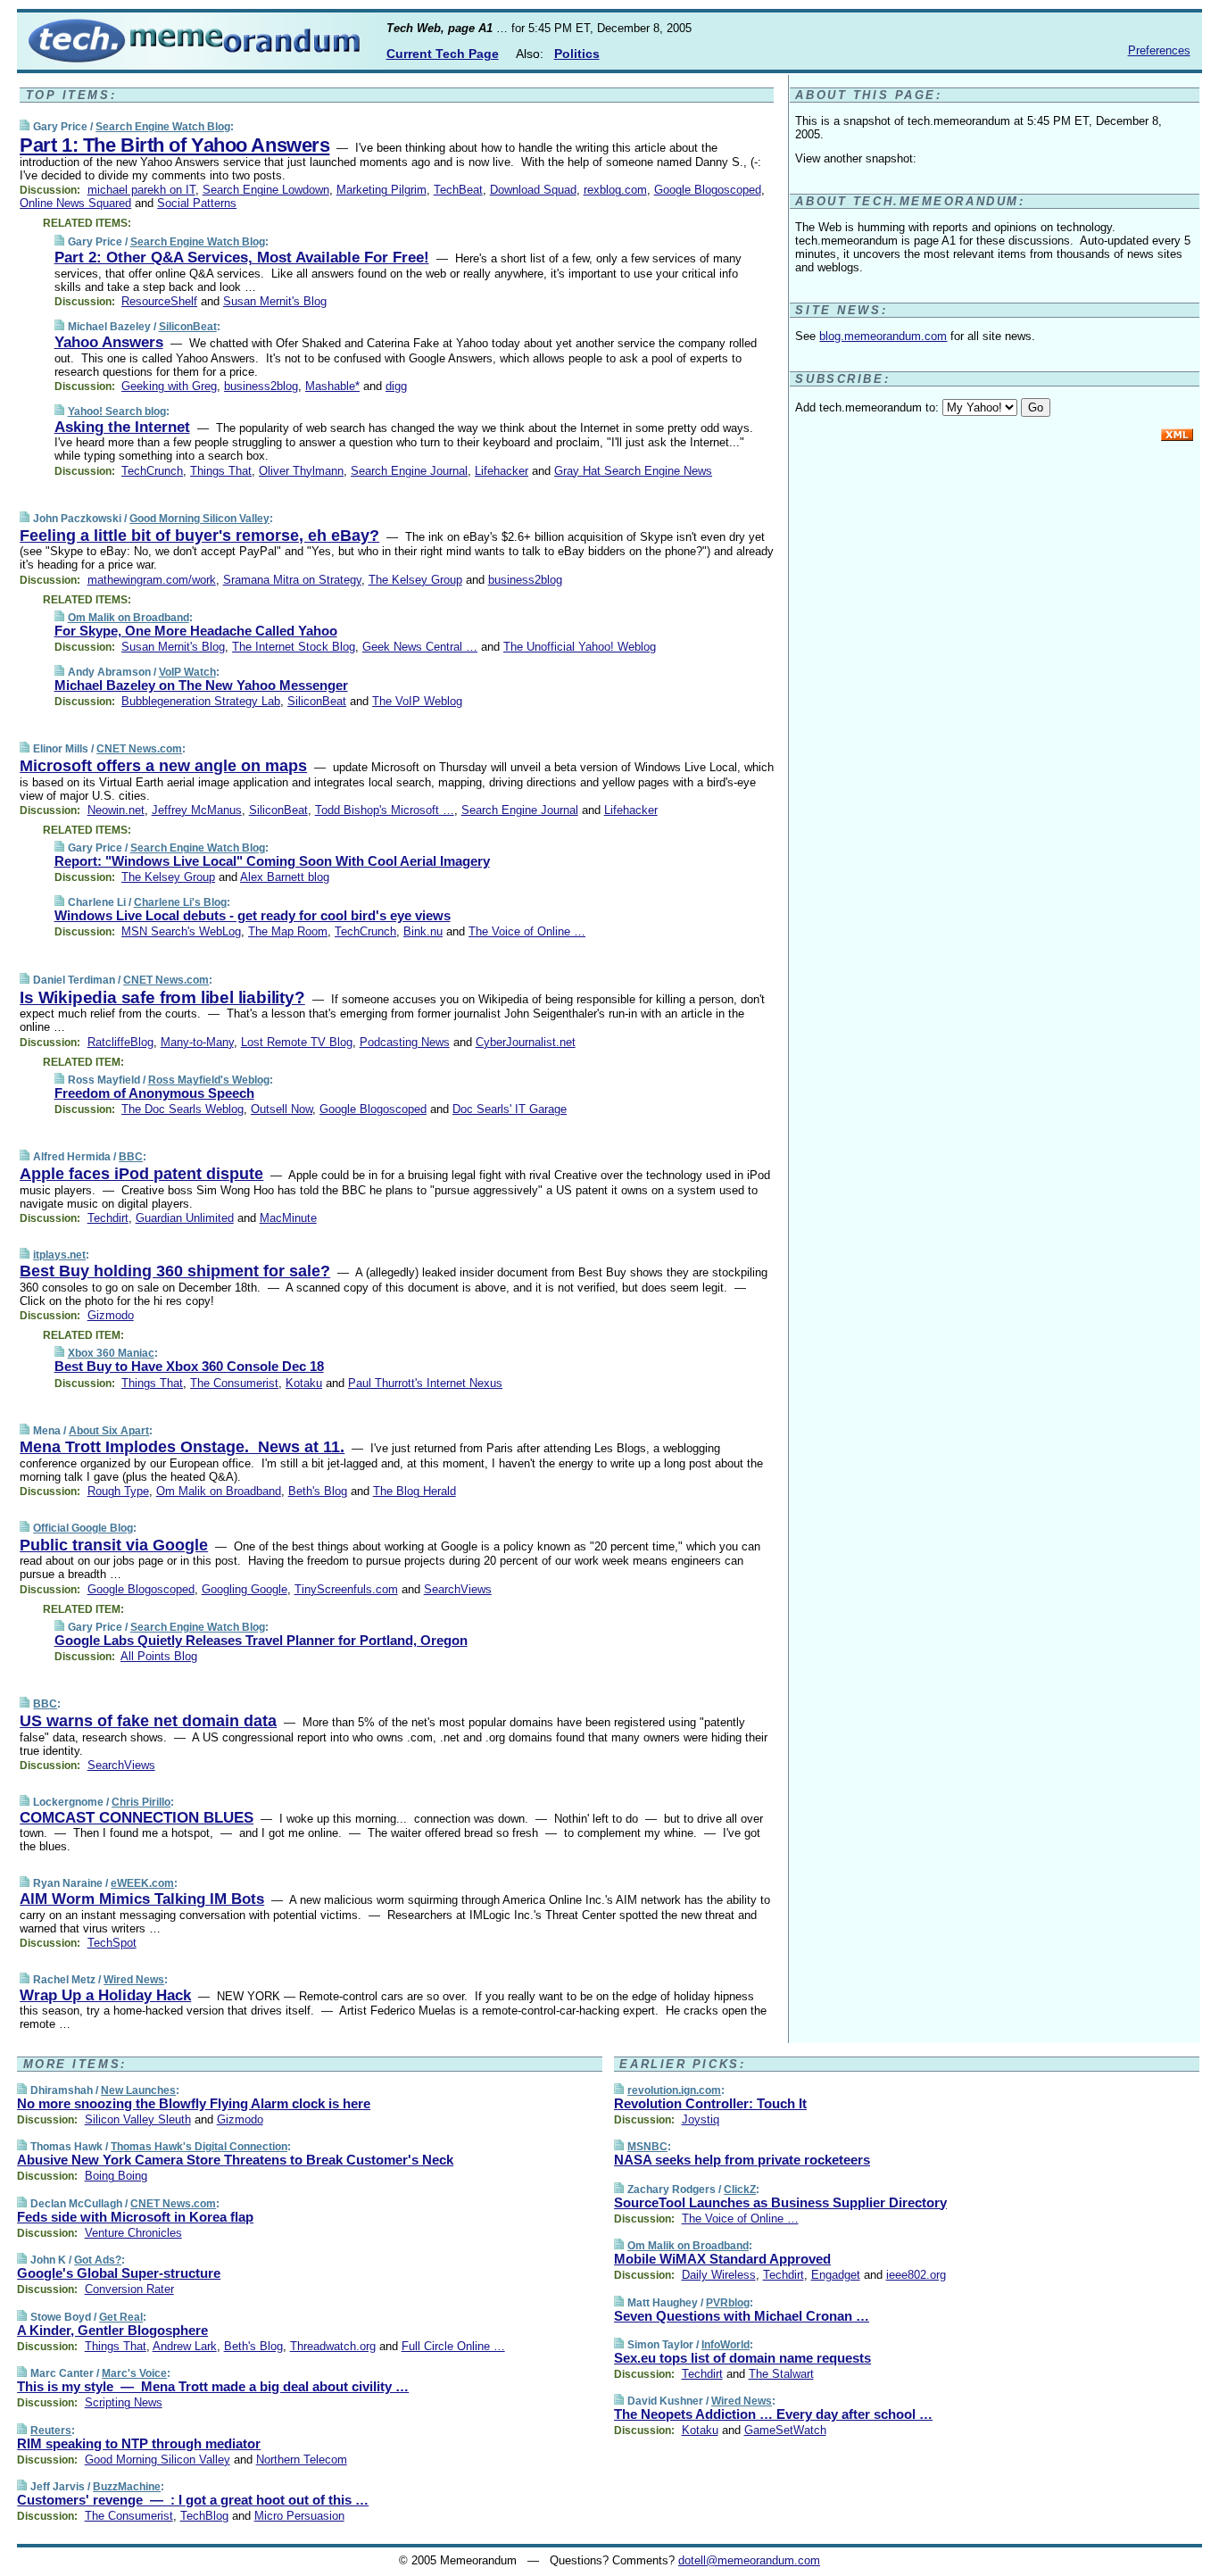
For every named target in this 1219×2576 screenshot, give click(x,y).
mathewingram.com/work (152, 580)
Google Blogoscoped (708, 190)
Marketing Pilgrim (381, 190)
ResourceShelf (159, 301)
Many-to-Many (197, 1042)
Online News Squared (75, 203)
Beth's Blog (318, 1491)
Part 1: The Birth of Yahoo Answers (174, 145)
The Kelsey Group (415, 580)
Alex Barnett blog (285, 877)
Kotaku (304, 1383)
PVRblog (728, 2303)
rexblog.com (615, 190)
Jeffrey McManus (197, 810)
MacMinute (288, 1218)
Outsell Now (282, 1109)
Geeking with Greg (169, 386)
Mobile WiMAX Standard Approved (722, 2259)
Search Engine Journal (409, 471)
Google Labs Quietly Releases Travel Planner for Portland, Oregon (261, 1640)
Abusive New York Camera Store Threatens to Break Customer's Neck (235, 2160)
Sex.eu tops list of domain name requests (742, 2358)
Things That (221, 471)
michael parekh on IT (141, 190)
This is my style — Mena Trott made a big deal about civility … (213, 2386)
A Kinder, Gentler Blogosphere (112, 2330)
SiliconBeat (188, 327)
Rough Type (118, 1491)
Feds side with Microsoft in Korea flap (135, 2217)
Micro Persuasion (299, 2516)
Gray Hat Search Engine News (633, 471)
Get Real (121, 2317)
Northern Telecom (302, 2460)
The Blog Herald (415, 1491)
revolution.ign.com (674, 2090)
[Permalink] (25, 126)
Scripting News (124, 2402)
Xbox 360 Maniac (111, 1353)
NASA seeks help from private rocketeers (742, 2160)
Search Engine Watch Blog (163, 127)
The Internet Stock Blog (294, 647)
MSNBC (647, 2147)
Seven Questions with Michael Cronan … (742, 2316)
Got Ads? (98, 2260)
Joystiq (701, 2119)
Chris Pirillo (141, 1802)
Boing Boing (116, 2176)
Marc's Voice (134, 2373)
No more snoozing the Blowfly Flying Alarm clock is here (194, 2103)
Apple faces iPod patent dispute (141, 1174)
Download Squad (533, 190)
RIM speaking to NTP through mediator (139, 2443)
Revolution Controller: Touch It (710, 2103)
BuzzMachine (127, 2487)
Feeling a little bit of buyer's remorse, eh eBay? (199, 536)
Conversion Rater (129, 2289)
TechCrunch (152, 471)
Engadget (836, 2275)
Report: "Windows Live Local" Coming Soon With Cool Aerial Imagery (272, 861)
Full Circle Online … (453, 2346)
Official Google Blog (83, 1528)
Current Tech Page (443, 54)
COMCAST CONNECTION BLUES (137, 1818)
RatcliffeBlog (120, 1042)
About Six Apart (109, 1431)
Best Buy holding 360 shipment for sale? (175, 1271)
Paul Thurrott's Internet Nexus (425, 1383)
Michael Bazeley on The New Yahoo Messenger (201, 685)
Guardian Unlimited (185, 1218)
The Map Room (288, 931)
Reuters (51, 2431)
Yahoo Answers (109, 342)
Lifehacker (502, 471)
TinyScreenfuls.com (346, 1589)
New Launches (138, 2090)
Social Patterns (197, 203)
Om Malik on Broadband (129, 618)
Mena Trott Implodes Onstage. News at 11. (182, 1447)
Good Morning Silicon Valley (199, 519)
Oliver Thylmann (301, 471)
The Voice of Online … (527, 931)
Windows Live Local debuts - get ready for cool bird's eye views (253, 915)
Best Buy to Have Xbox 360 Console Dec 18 (189, 1366)
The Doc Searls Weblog (182, 1109)
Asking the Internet (122, 427)
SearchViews (458, 1589)
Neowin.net (116, 810)
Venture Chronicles (133, 2233)
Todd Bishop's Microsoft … (385, 810)
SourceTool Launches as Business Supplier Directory (780, 2202)
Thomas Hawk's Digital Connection (199, 2147)
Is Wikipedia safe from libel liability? (162, 997)
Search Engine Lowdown (266, 190)
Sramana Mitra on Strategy (292, 580)
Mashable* (332, 386)
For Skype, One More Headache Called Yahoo (196, 631)
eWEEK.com (142, 1883)
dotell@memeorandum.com (749, 2560)
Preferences (1159, 50)
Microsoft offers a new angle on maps (163, 766)
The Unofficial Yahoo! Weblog (580, 647)
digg (396, 386)
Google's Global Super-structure (119, 2273)
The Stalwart (781, 2374)
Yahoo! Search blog (117, 411)
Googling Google (245, 1589)
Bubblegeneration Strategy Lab (201, 701)
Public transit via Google (114, 1545)
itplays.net (59, 1255)
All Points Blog (159, 1656)
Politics (577, 54)
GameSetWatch (785, 2430)
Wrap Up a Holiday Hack (105, 1995)
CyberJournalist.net (526, 1042)
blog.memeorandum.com (883, 336)
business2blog (261, 386)
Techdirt (108, 1218)
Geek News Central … (420, 647)
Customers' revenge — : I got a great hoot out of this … (193, 2500)
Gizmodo (111, 1315)
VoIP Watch (187, 672)
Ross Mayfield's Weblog (209, 1080)
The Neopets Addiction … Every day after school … (773, 2414)
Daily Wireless (719, 2275)
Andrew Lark (185, 2346)
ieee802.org (916, 2275)
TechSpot (112, 1943)
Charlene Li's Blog (180, 902)
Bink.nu (423, 931)
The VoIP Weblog (417, 701)
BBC (131, 1157)
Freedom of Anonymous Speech (154, 1093)
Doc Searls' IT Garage (510, 1109)
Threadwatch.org (333, 2346)
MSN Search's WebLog (181, 931)
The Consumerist (234, 1383)
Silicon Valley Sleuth (138, 2119)
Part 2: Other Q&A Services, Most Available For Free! (242, 258)
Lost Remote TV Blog (297, 1042)
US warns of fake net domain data (148, 1721)
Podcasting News (405, 1042)
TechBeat (458, 190)
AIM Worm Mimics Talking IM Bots (142, 1899)
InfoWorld (726, 2345)
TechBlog (204, 2516)
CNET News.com (139, 749)
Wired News (134, 1980)
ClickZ (740, 2190)
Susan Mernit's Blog (275, 301)
